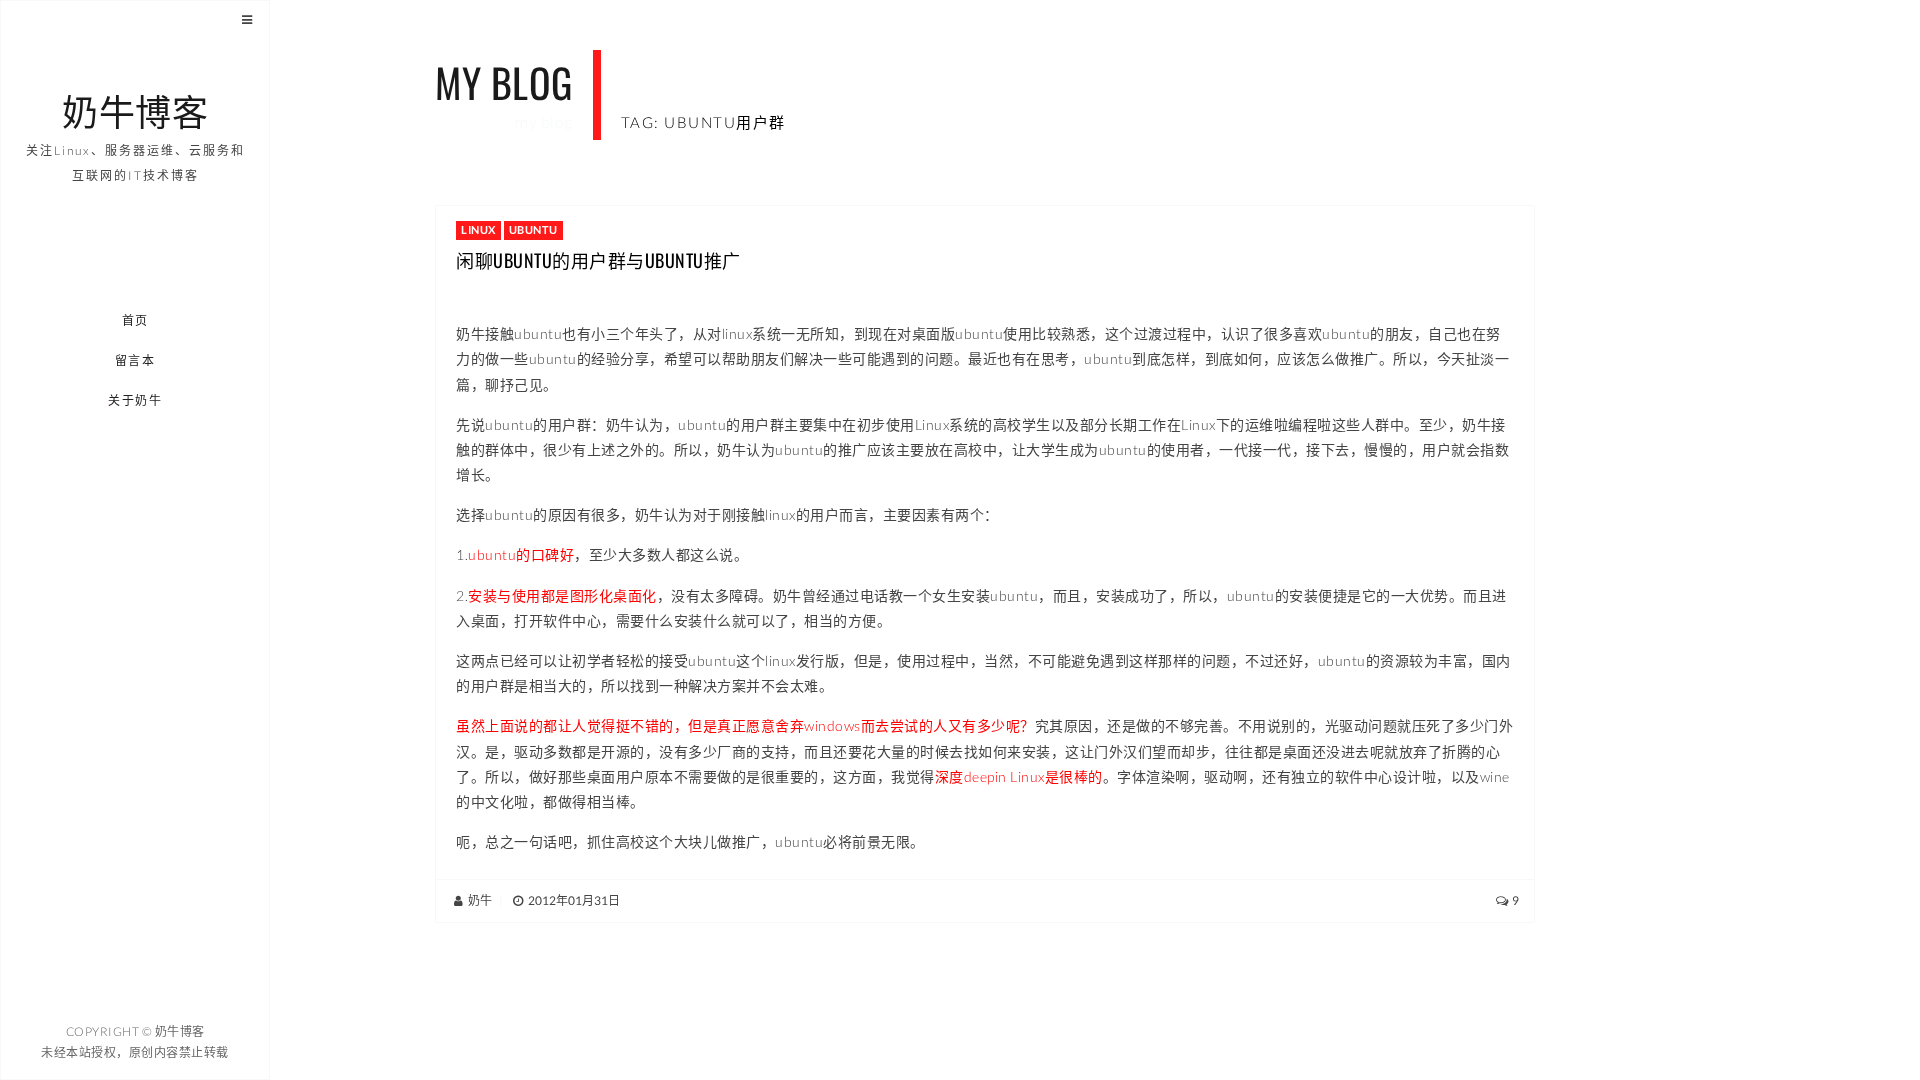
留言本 (135, 360)
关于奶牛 (136, 400)
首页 (135, 320)
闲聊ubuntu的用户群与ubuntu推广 (598, 260)
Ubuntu (533, 229)
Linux (478, 229)
